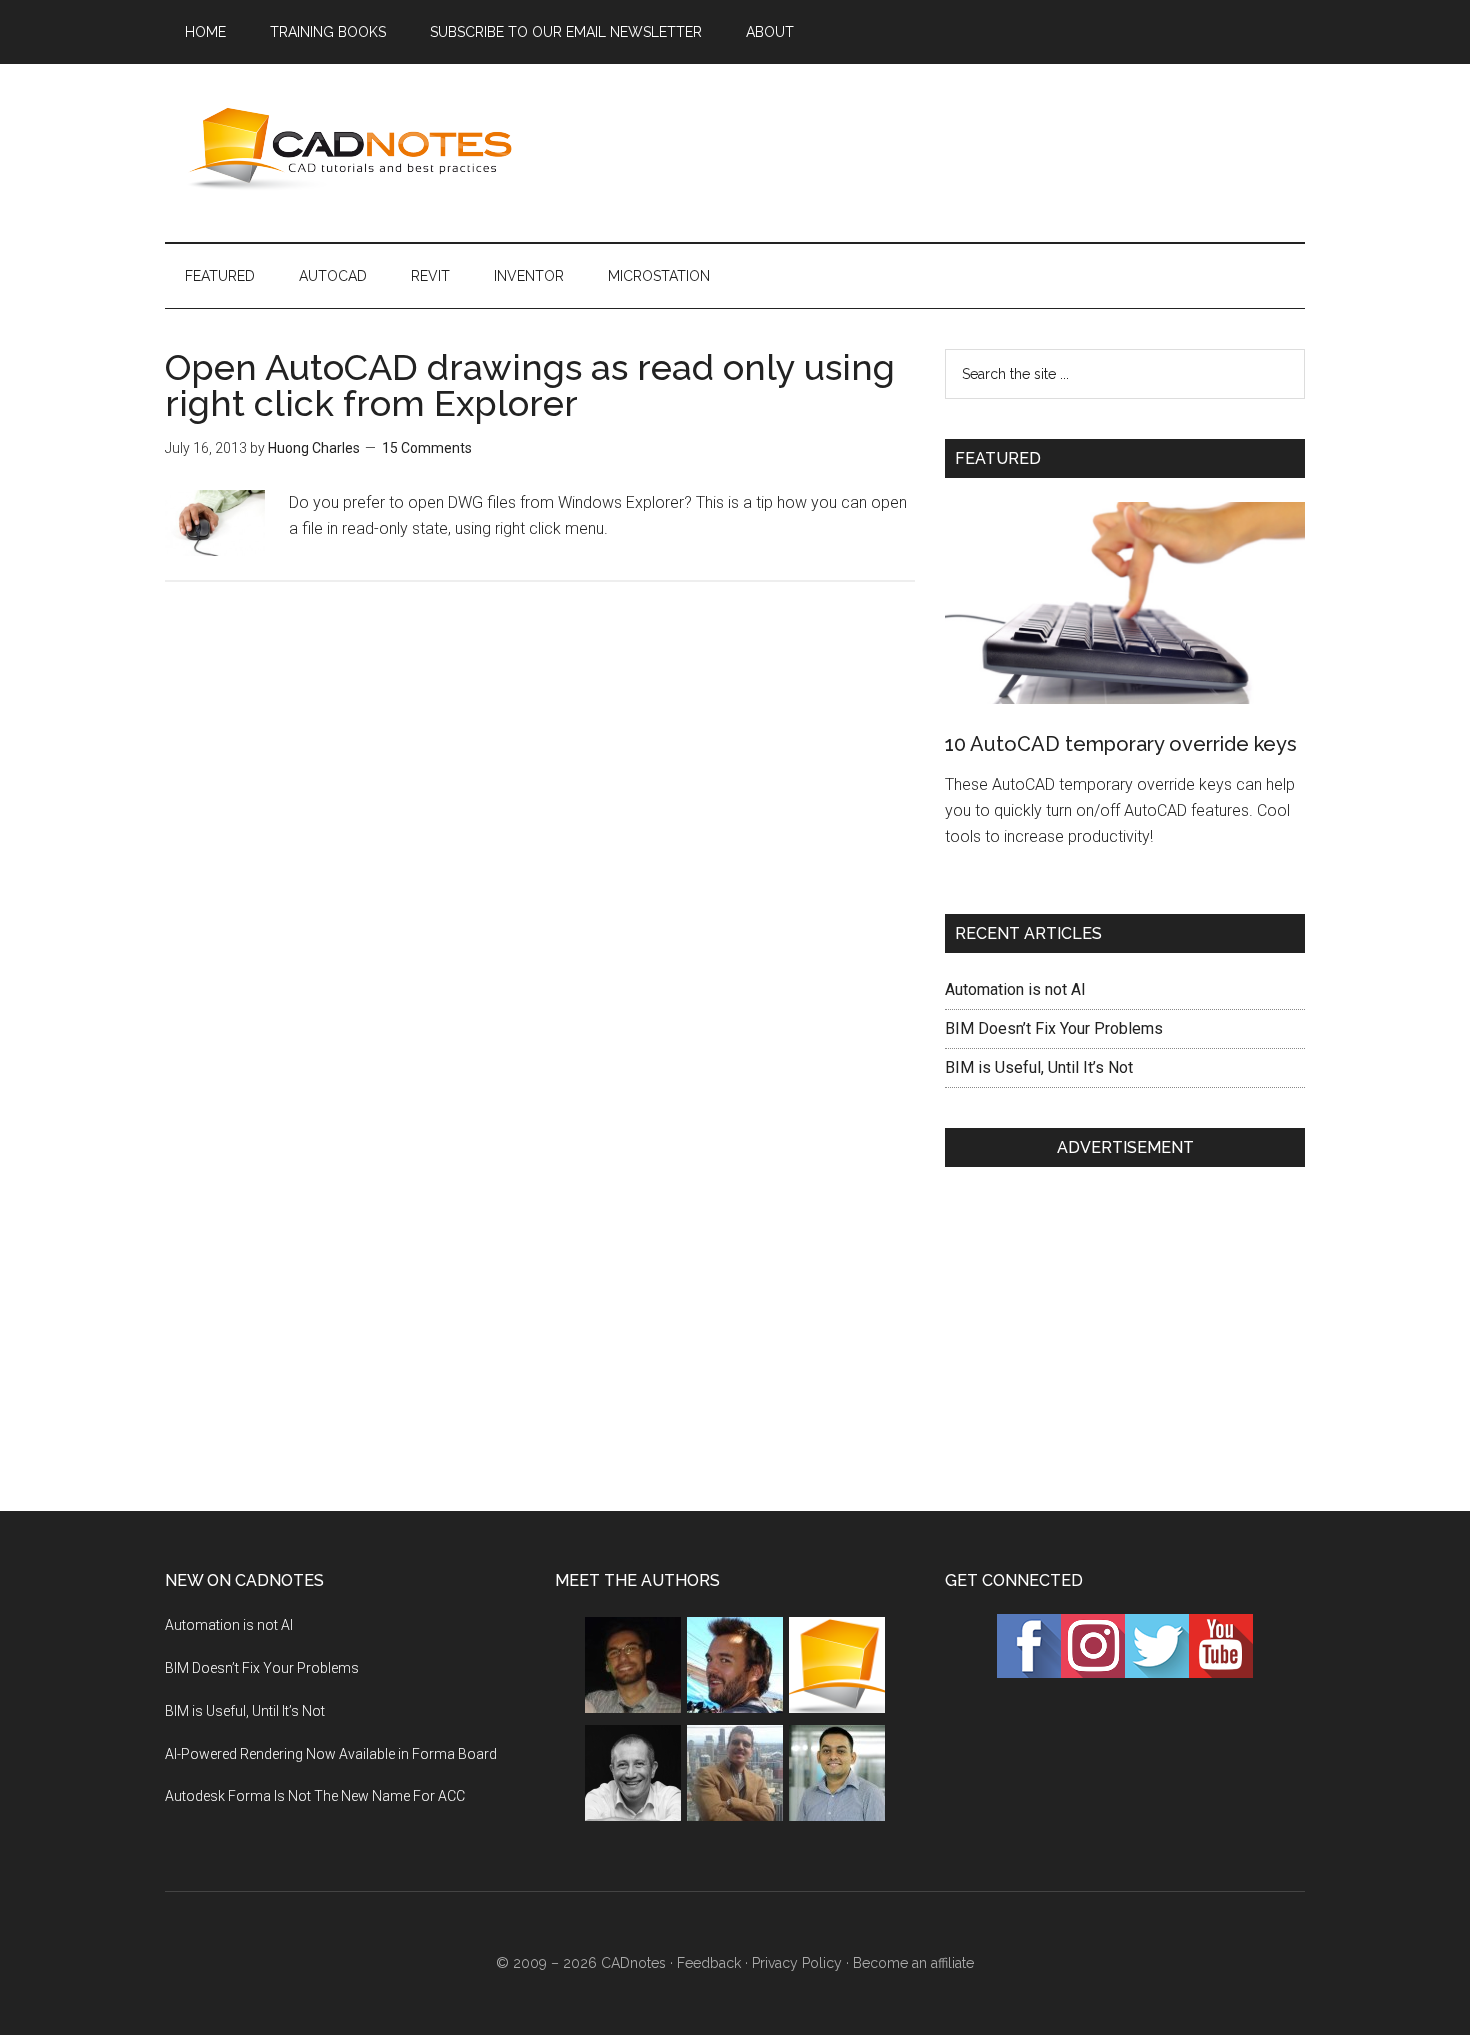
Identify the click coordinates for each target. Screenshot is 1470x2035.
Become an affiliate (913, 1963)
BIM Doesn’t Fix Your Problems (1054, 1028)
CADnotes (355, 149)
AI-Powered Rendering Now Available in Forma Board (331, 1754)
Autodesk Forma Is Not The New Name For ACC (315, 1796)
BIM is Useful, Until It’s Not (1039, 1067)
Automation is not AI (1015, 989)
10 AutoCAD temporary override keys (1121, 744)
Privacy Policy (797, 1963)
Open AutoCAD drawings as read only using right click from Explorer (530, 385)
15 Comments (427, 448)
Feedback (709, 1963)
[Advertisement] (941, 149)
